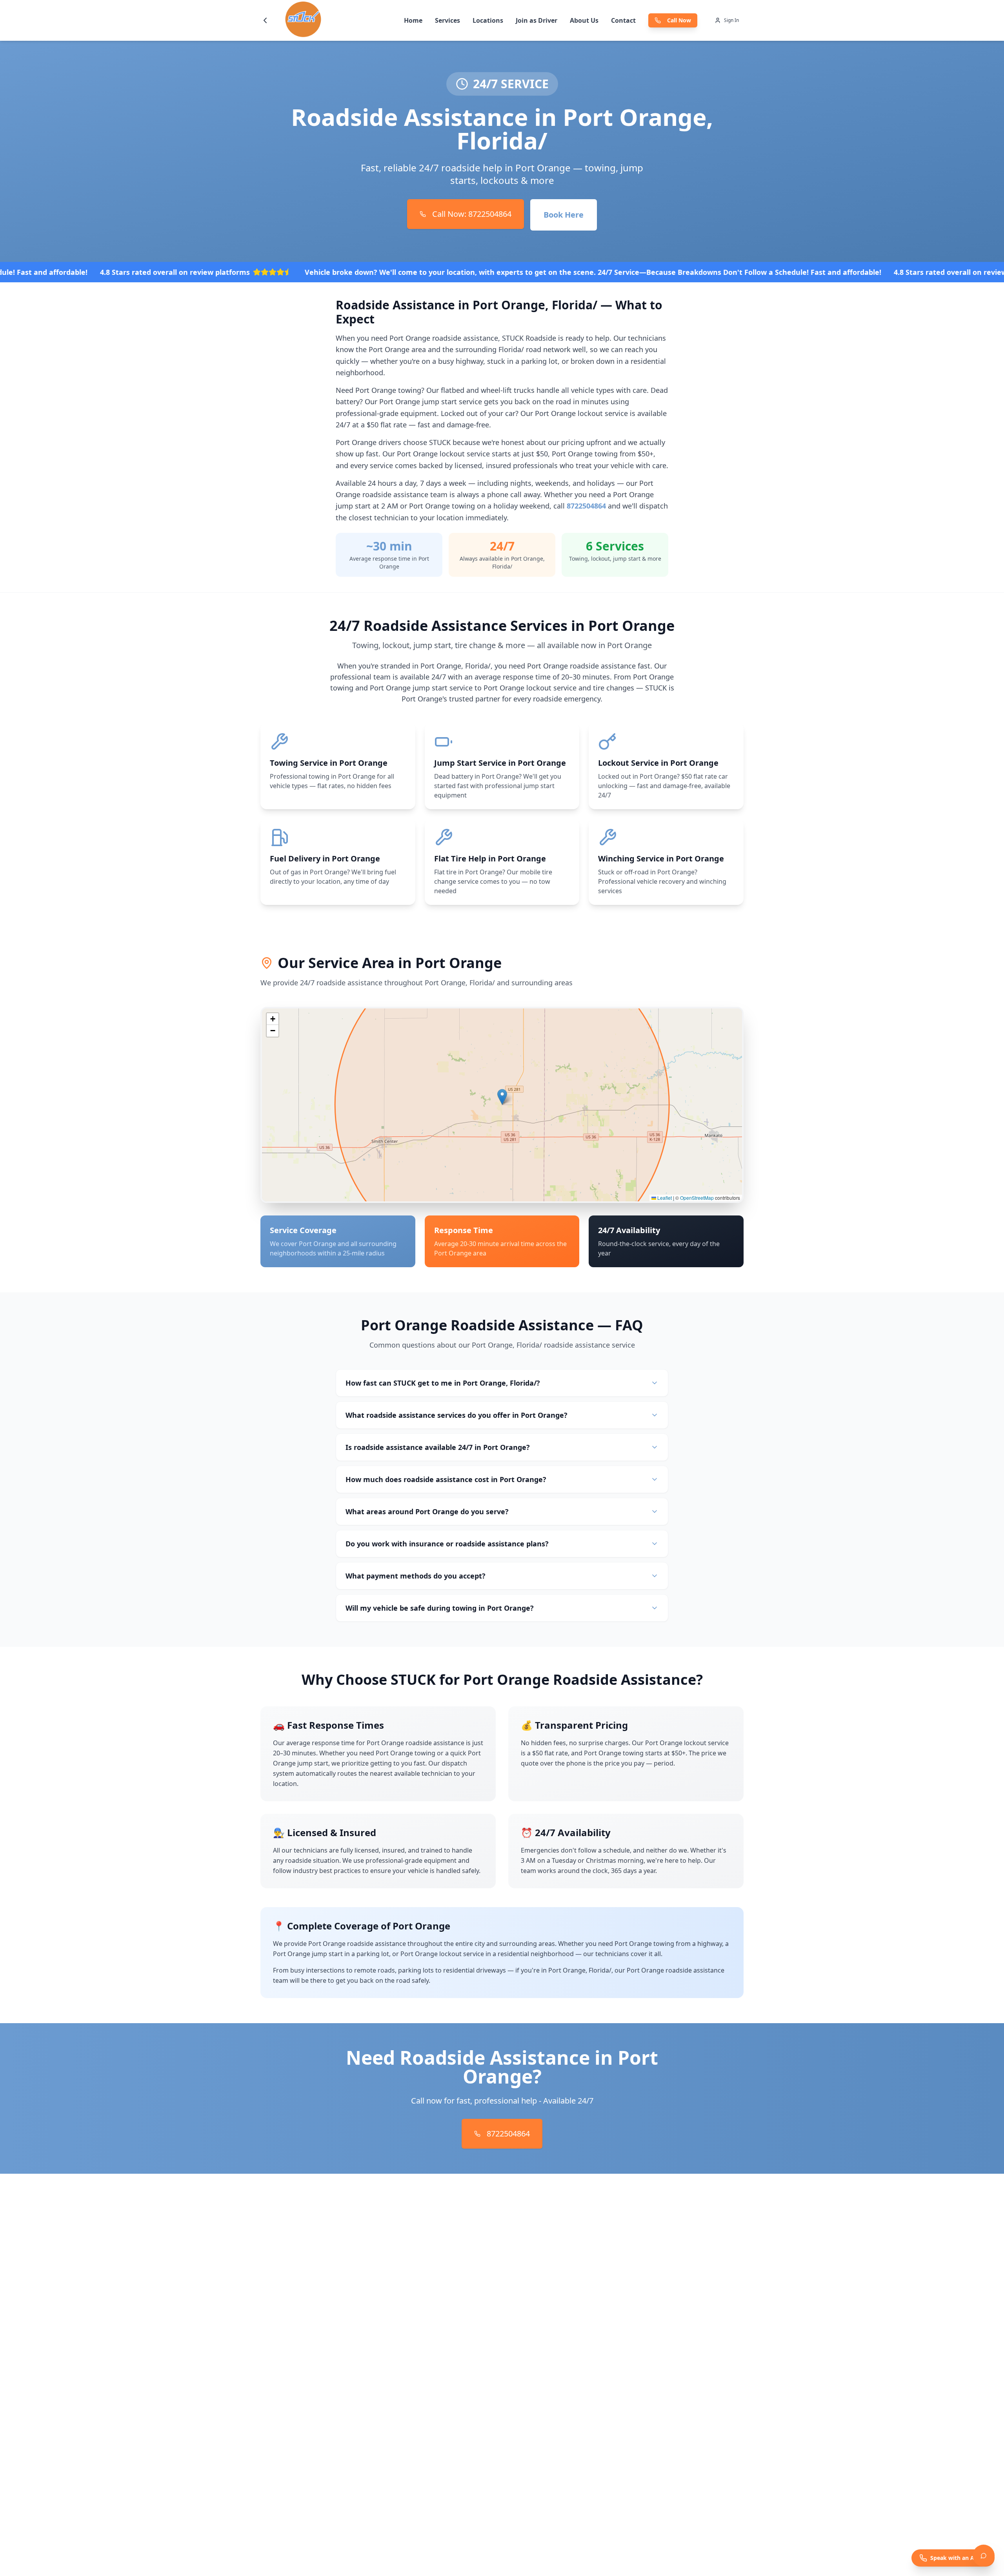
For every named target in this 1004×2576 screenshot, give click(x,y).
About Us (584, 20)
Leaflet (664, 1198)
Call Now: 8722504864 (472, 214)
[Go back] (265, 20)
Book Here (564, 215)
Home (413, 20)
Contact (623, 20)
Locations (488, 20)
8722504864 (586, 506)
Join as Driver (537, 20)
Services (447, 20)
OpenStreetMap (697, 1198)
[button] (502, 1097)
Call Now (679, 20)
